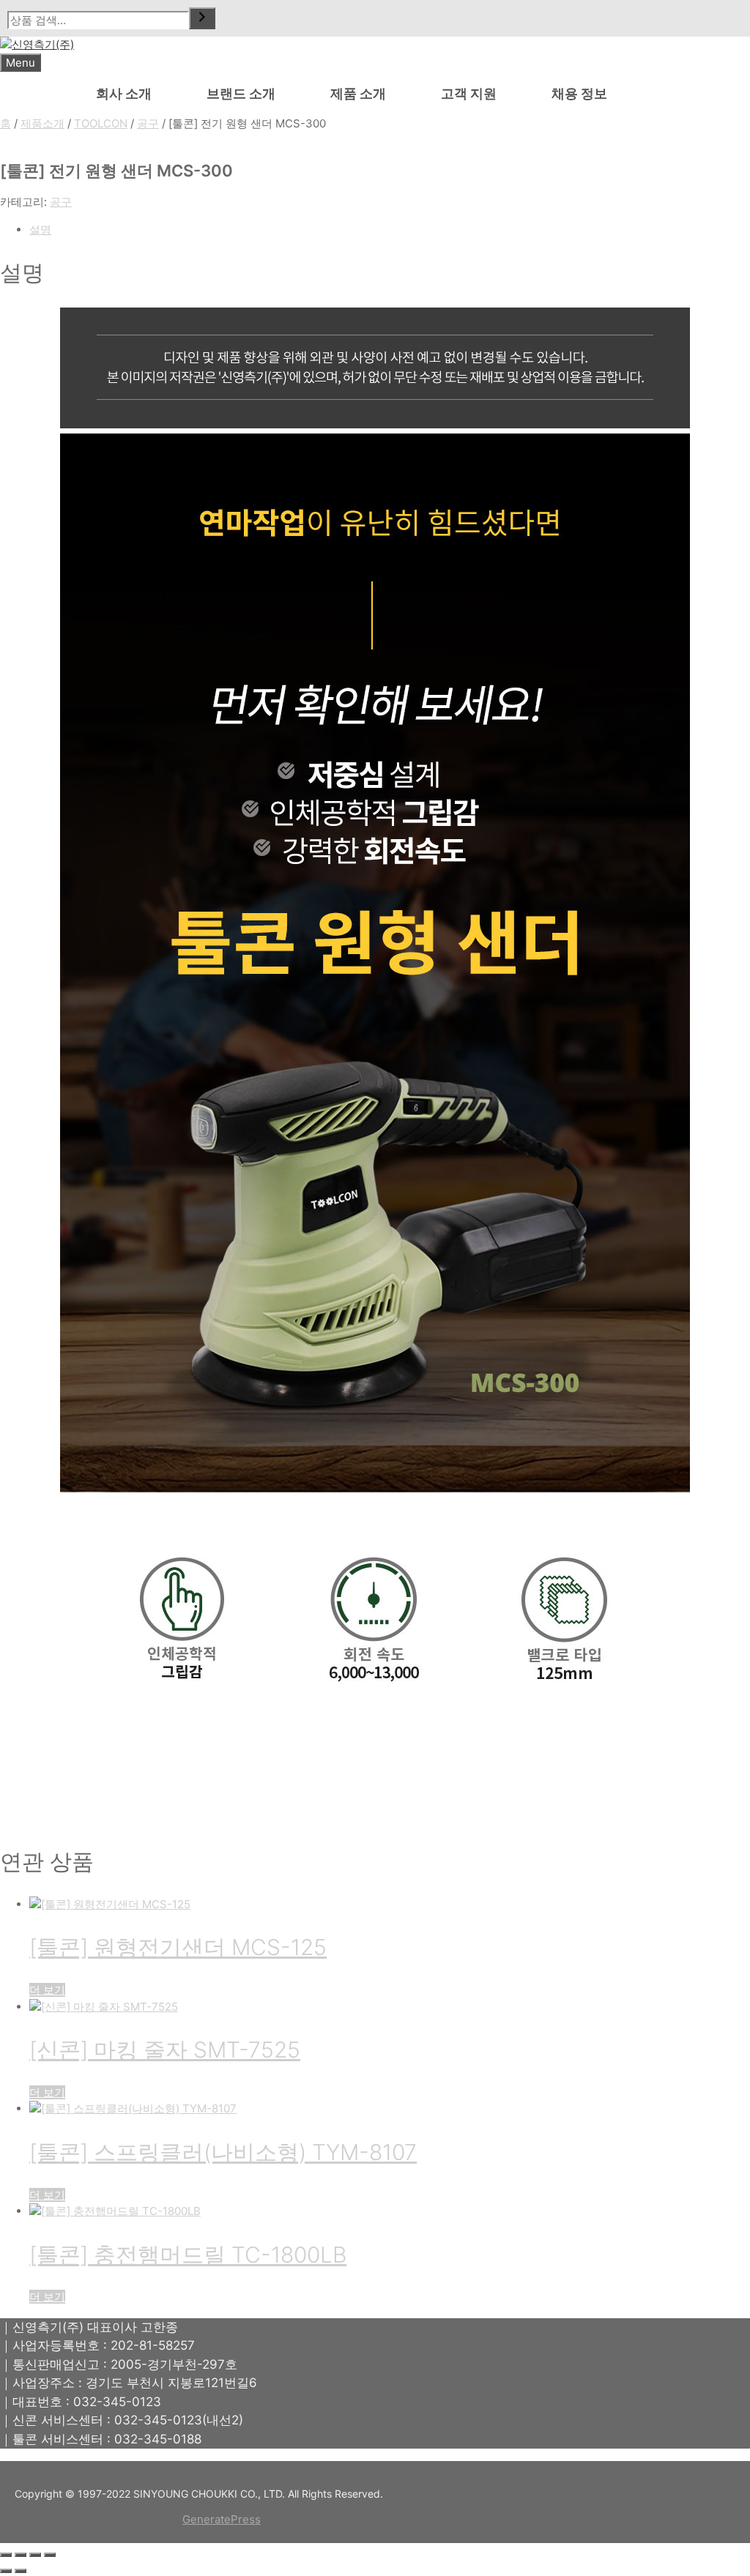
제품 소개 (358, 93)
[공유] (35, 2555)
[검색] (202, 18)
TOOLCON (101, 123)
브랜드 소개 (241, 93)
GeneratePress (222, 2519)
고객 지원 (469, 93)
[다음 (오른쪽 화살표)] (21, 2571)
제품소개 (42, 123)
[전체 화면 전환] (21, 2555)
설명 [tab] (40, 230)
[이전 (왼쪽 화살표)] (6, 2571)
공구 (148, 123)
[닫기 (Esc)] (50, 2555)
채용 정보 (579, 93)
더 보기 (47, 1990)
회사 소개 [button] (124, 93)
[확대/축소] (6, 2555)
